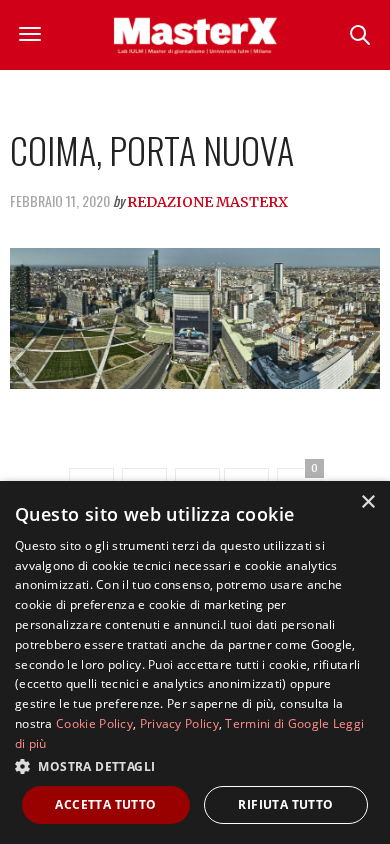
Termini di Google (277, 723)
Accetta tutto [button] (105, 804)
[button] (195, 766)
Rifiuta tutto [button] (285, 804)
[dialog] (195, 662)
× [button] (367, 502)
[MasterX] (195, 35)
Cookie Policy (94, 723)
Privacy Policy (179, 723)
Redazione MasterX (207, 202)
